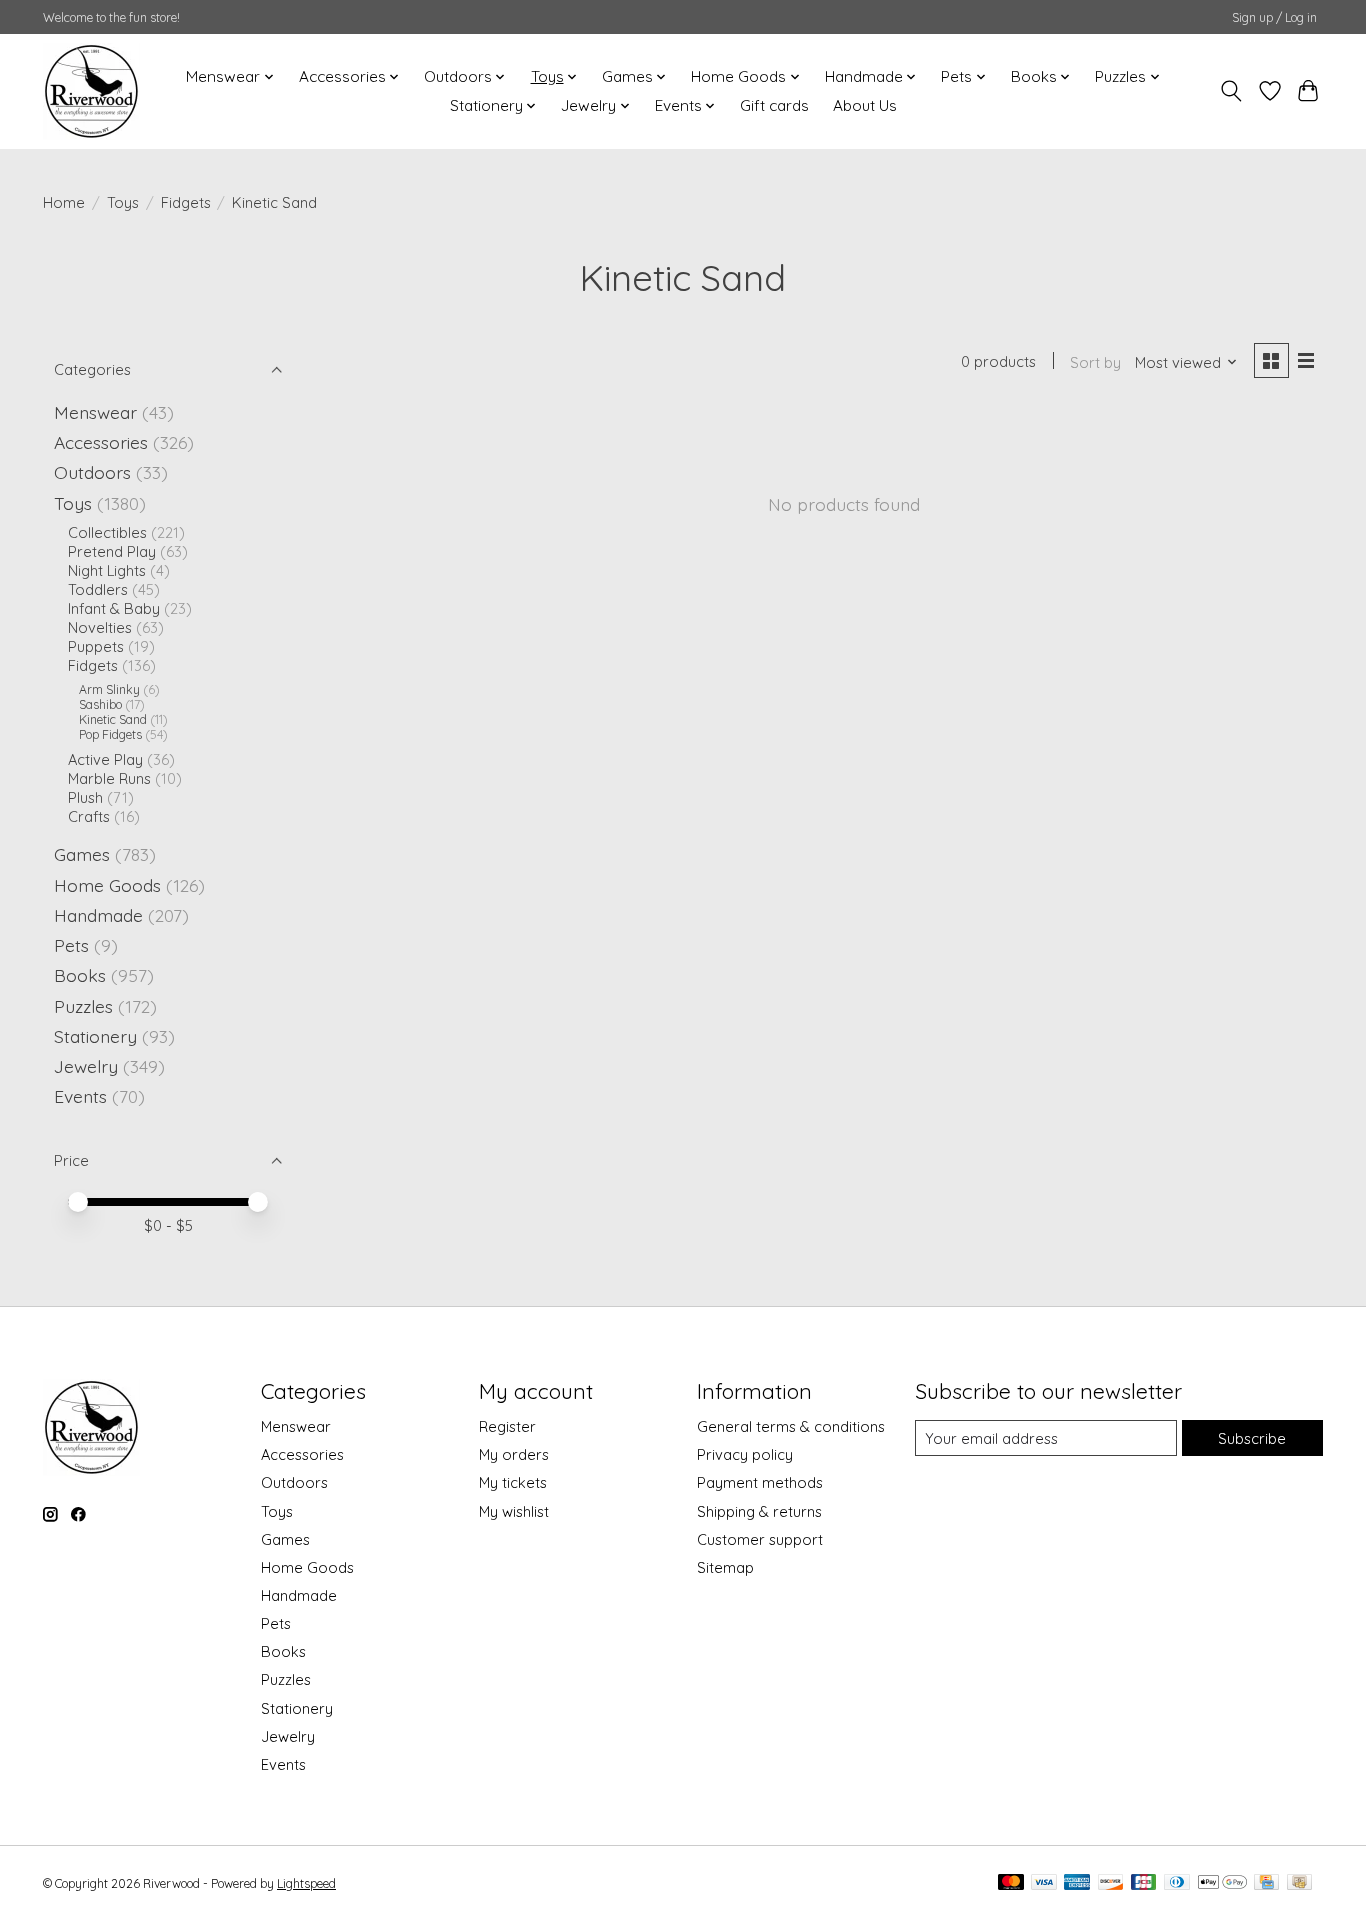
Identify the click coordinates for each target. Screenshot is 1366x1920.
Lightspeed (306, 1883)
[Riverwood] (91, 91)
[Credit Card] (1266, 1883)
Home (64, 202)
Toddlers (98, 589)
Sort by (1095, 362)
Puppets (96, 646)
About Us (865, 105)
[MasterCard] (1011, 1883)
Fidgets (186, 202)
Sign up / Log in (1274, 17)
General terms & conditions (791, 1426)
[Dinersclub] (1177, 1883)
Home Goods (107, 885)
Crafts (89, 816)
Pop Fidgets (110, 734)
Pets (71, 945)
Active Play (105, 759)
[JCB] (1144, 1883)
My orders (514, 1454)
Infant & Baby (114, 608)
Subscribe (1252, 1438)
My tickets (513, 1482)
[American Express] (1077, 1883)
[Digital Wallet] (1222, 1883)
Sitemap (725, 1567)
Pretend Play (112, 551)
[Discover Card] (1111, 1883)
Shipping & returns (759, 1511)
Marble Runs (109, 778)
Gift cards (774, 105)
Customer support (760, 1539)
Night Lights (107, 570)
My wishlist (514, 1511)
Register (507, 1426)
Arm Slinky (109, 689)
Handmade (98, 915)
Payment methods (760, 1482)
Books (80, 975)
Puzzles (83, 1006)
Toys (123, 202)
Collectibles (107, 532)
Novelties (100, 627)
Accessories (101, 442)
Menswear (95, 412)
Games (82, 854)
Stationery (95, 1036)
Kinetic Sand (113, 719)
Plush (85, 797)
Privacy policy (745, 1454)
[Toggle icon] (1231, 91)
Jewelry (86, 1066)
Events (80, 1096)
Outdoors (92, 472)
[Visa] (1044, 1883)
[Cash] (1299, 1883)
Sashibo (100, 704)
